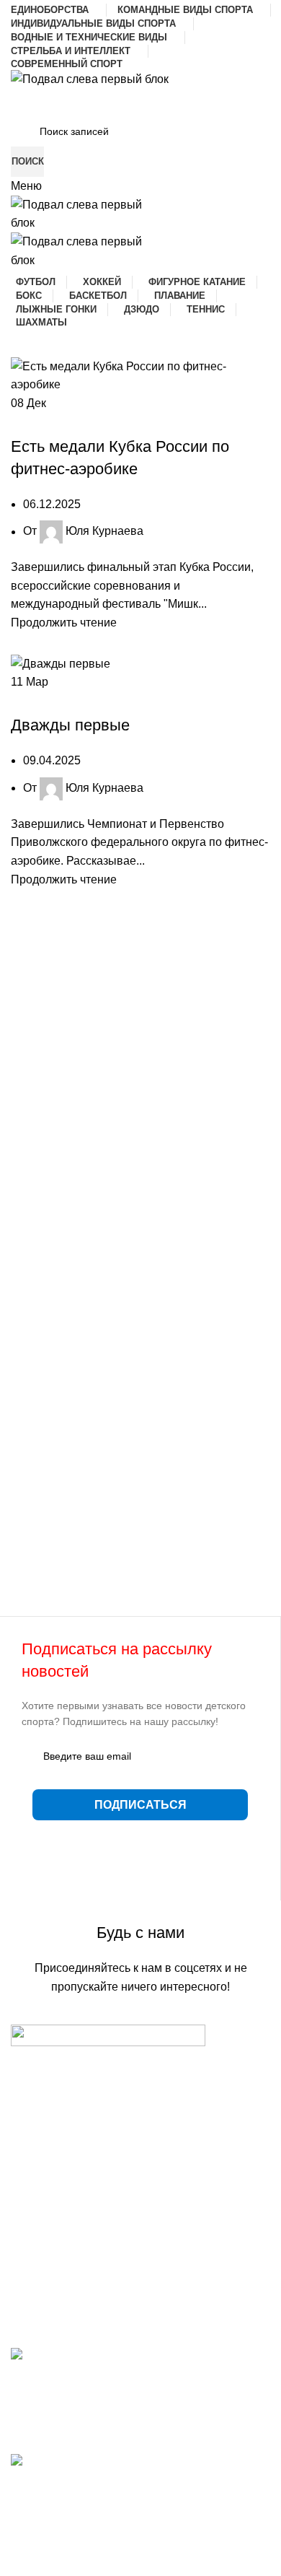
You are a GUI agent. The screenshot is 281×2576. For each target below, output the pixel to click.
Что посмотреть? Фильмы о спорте (104, 2478)
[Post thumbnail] (140, 2363)
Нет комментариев (121, 2434)
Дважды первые (70, 725)
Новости (40, 421)
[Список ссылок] (140, 2164)
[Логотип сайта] (90, 78)
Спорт (83, 421)
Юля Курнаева (104, 532)
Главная (33, 2570)
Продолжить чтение (64, 623)
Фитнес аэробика (148, 421)
